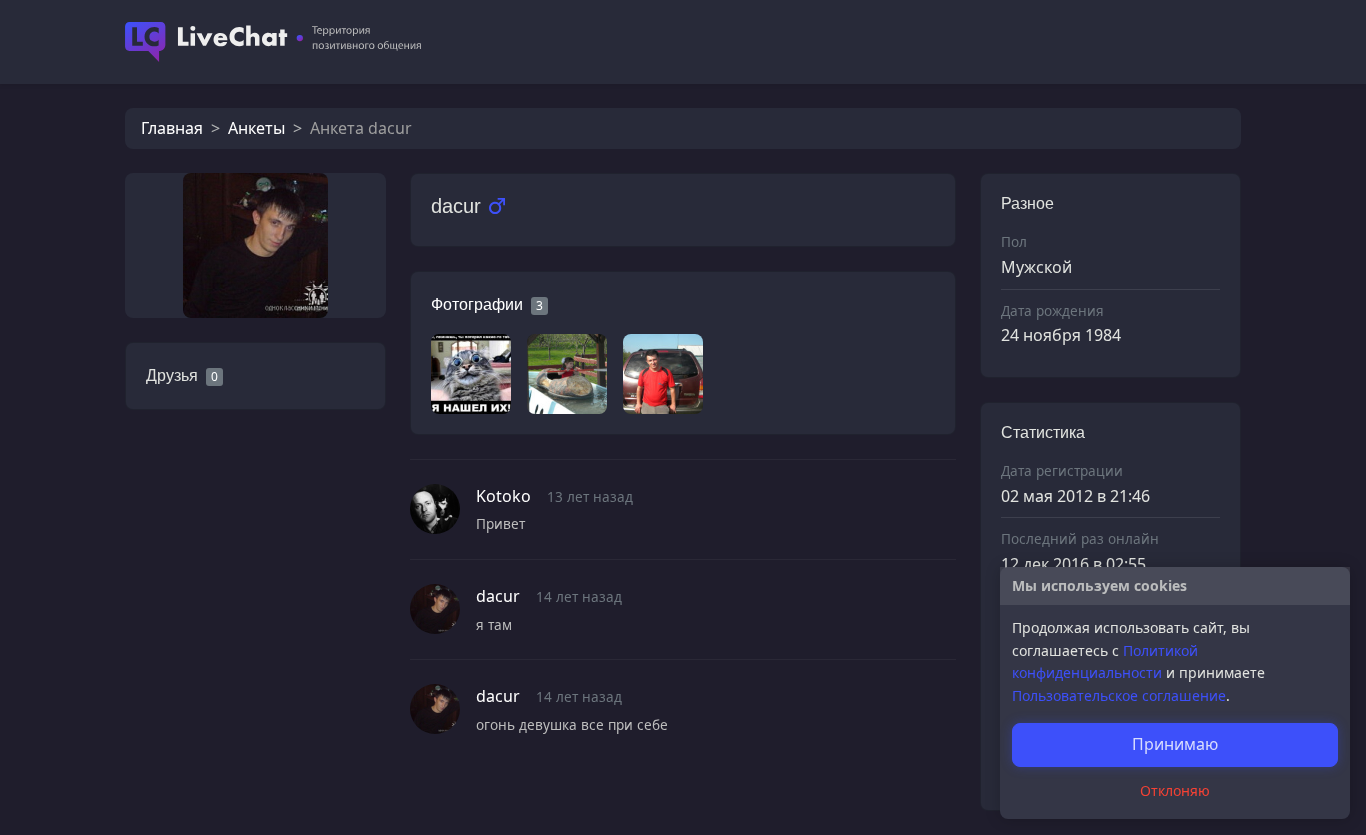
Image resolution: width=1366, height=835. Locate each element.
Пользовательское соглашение (1119, 695)
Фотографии (477, 304)
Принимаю (1175, 744)
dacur (498, 596)
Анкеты (256, 128)
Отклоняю (1175, 790)
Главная (172, 128)
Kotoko (503, 496)
